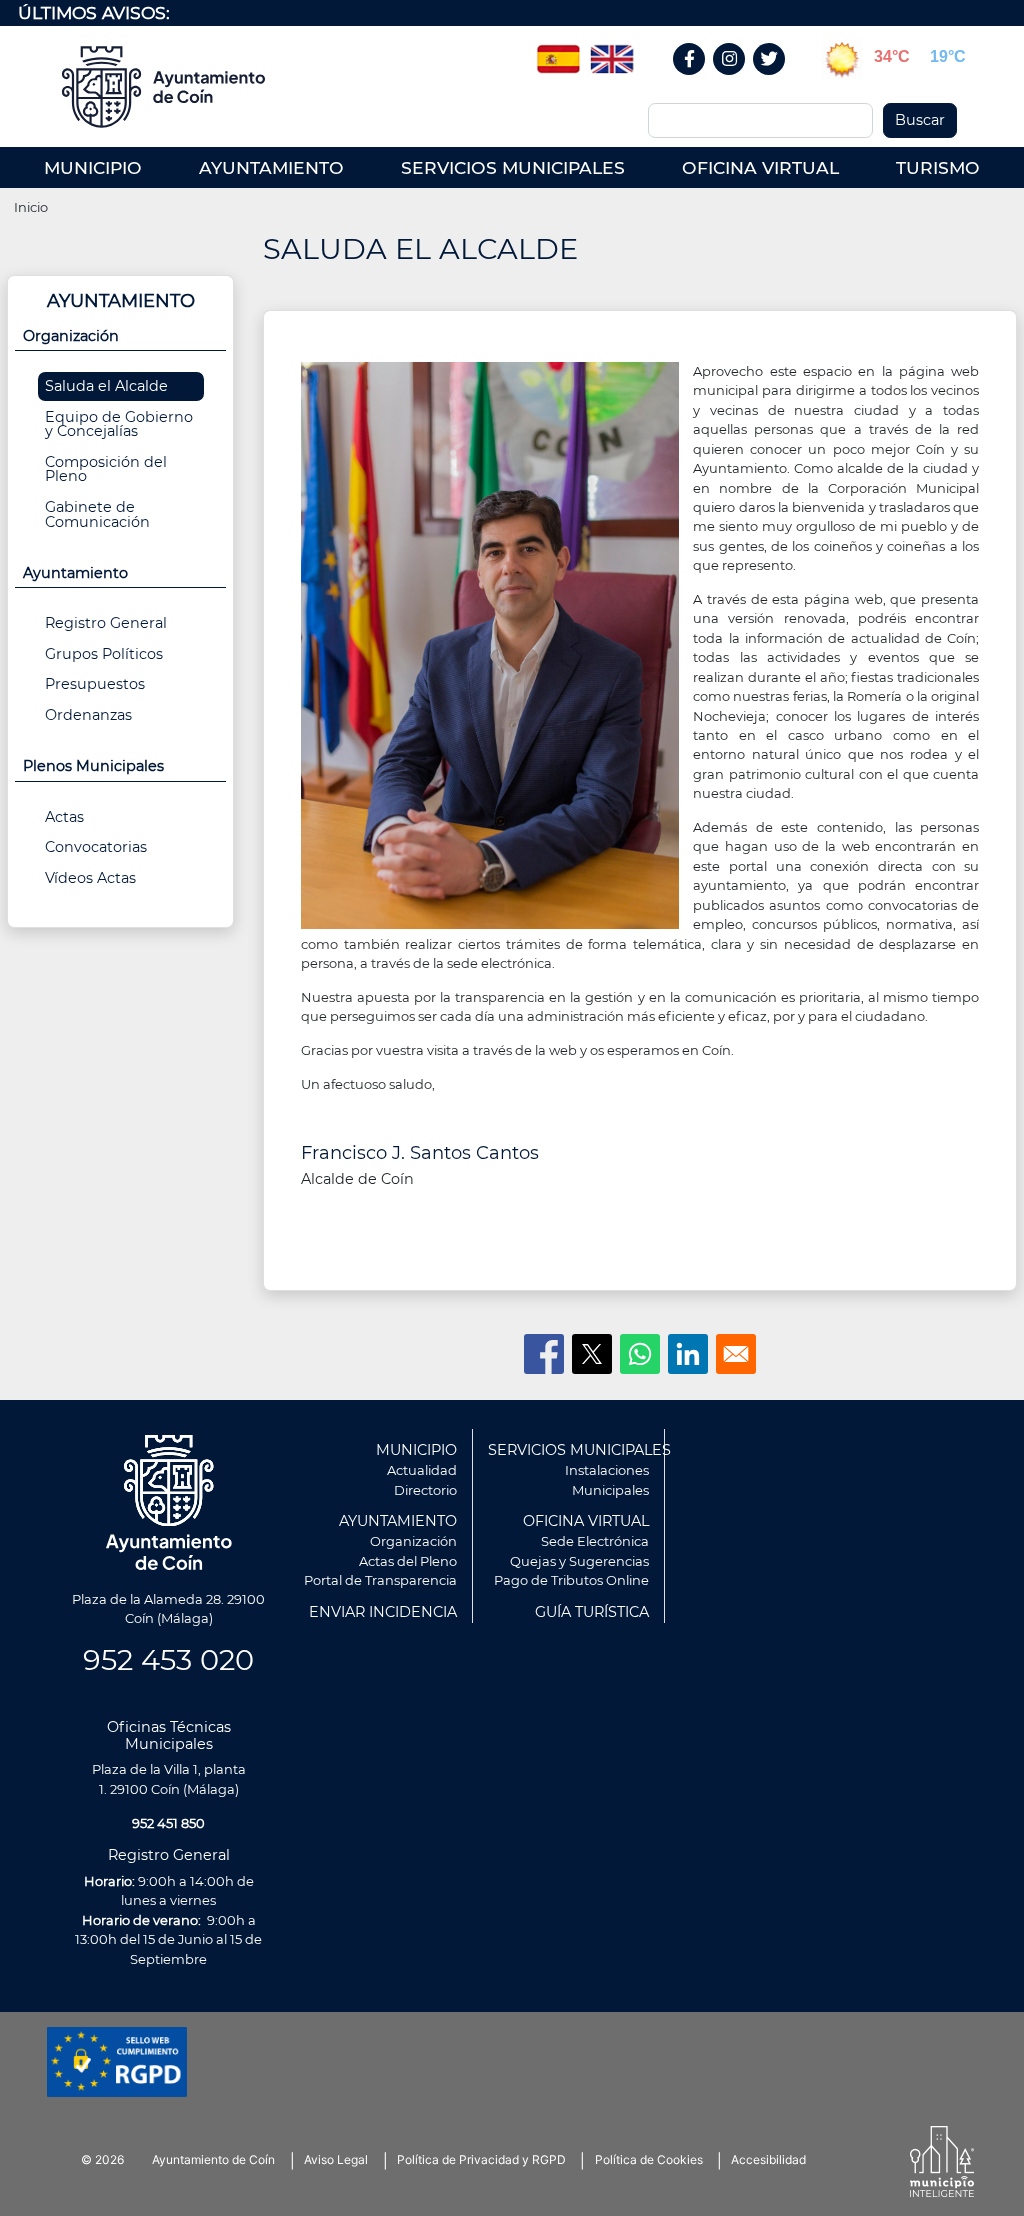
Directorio (425, 1490)
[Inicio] (163, 87)
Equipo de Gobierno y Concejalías (119, 424)
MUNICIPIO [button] (93, 167)
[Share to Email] (736, 1354)
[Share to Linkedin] (688, 1354)
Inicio (31, 207)
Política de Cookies (649, 2159)
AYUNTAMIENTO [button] (271, 167)
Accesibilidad (768, 2159)
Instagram (739, 80)
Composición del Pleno (106, 469)
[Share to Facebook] (544, 1354)
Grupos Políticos (104, 654)
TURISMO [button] (938, 167)
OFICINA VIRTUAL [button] (760, 167)
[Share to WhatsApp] (640, 1354)
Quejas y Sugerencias (579, 1561)
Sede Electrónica (595, 1541)
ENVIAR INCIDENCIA (383, 1612)
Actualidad (422, 1470)
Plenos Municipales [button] (93, 766)
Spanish (558, 52)
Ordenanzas (88, 715)
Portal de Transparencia (380, 1580)
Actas (64, 817)
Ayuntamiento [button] (75, 573)
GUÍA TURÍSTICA (592, 1612)
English (612, 52)
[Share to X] (592, 1354)
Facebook (699, 80)
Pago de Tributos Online (571, 1580)
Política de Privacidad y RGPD (481, 2159)
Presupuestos (95, 684)
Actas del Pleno (408, 1561)
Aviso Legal (336, 2159)
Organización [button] (71, 336)
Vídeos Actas (90, 878)
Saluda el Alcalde (106, 386)
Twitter (772, 80)
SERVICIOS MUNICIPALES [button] (513, 167)
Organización (413, 1541)
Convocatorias (96, 847)
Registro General (106, 623)
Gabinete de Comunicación (97, 514)
